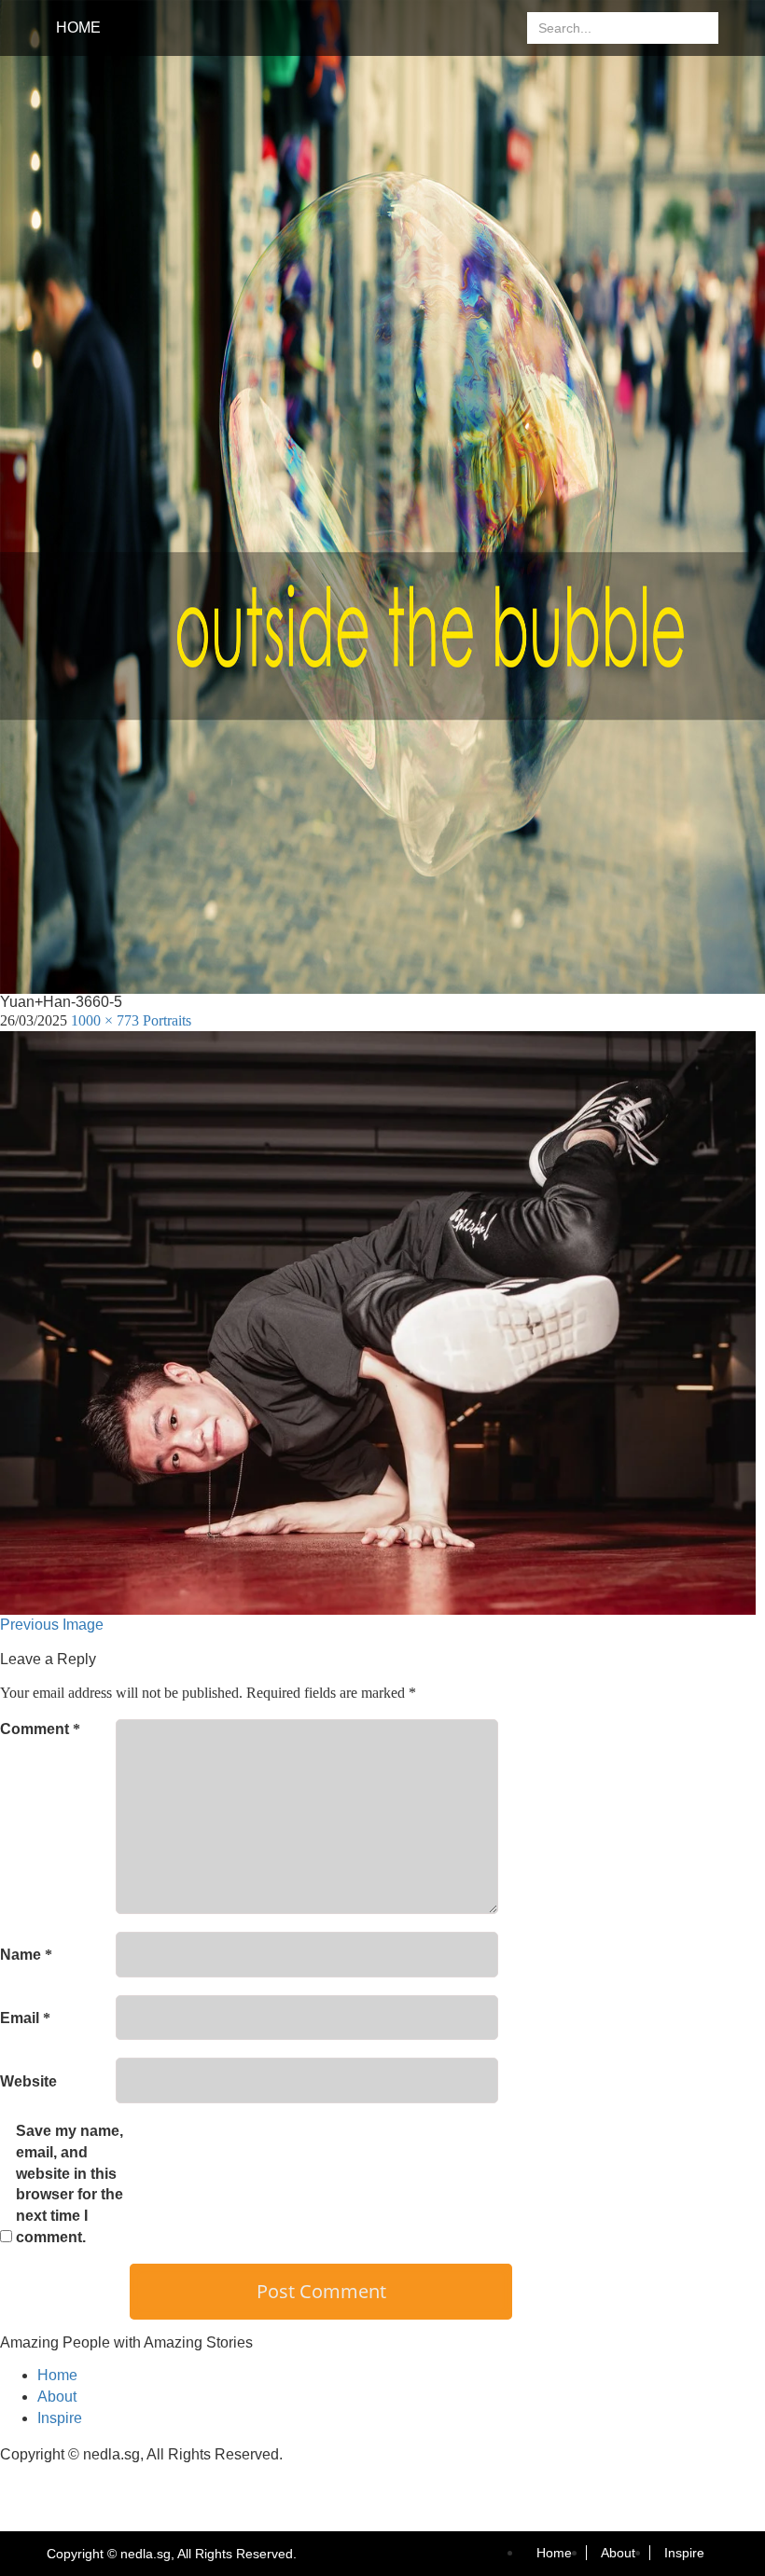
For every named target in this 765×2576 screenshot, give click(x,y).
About (57, 2397)
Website (28, 2081)
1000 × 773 (105, 1020)
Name (26, 1955)
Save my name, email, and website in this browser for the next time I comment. (70, 2184)
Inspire (60, 2418)
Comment (40, 1729)
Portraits (167, 1020)
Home (78, 28)
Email (25, 2018)
